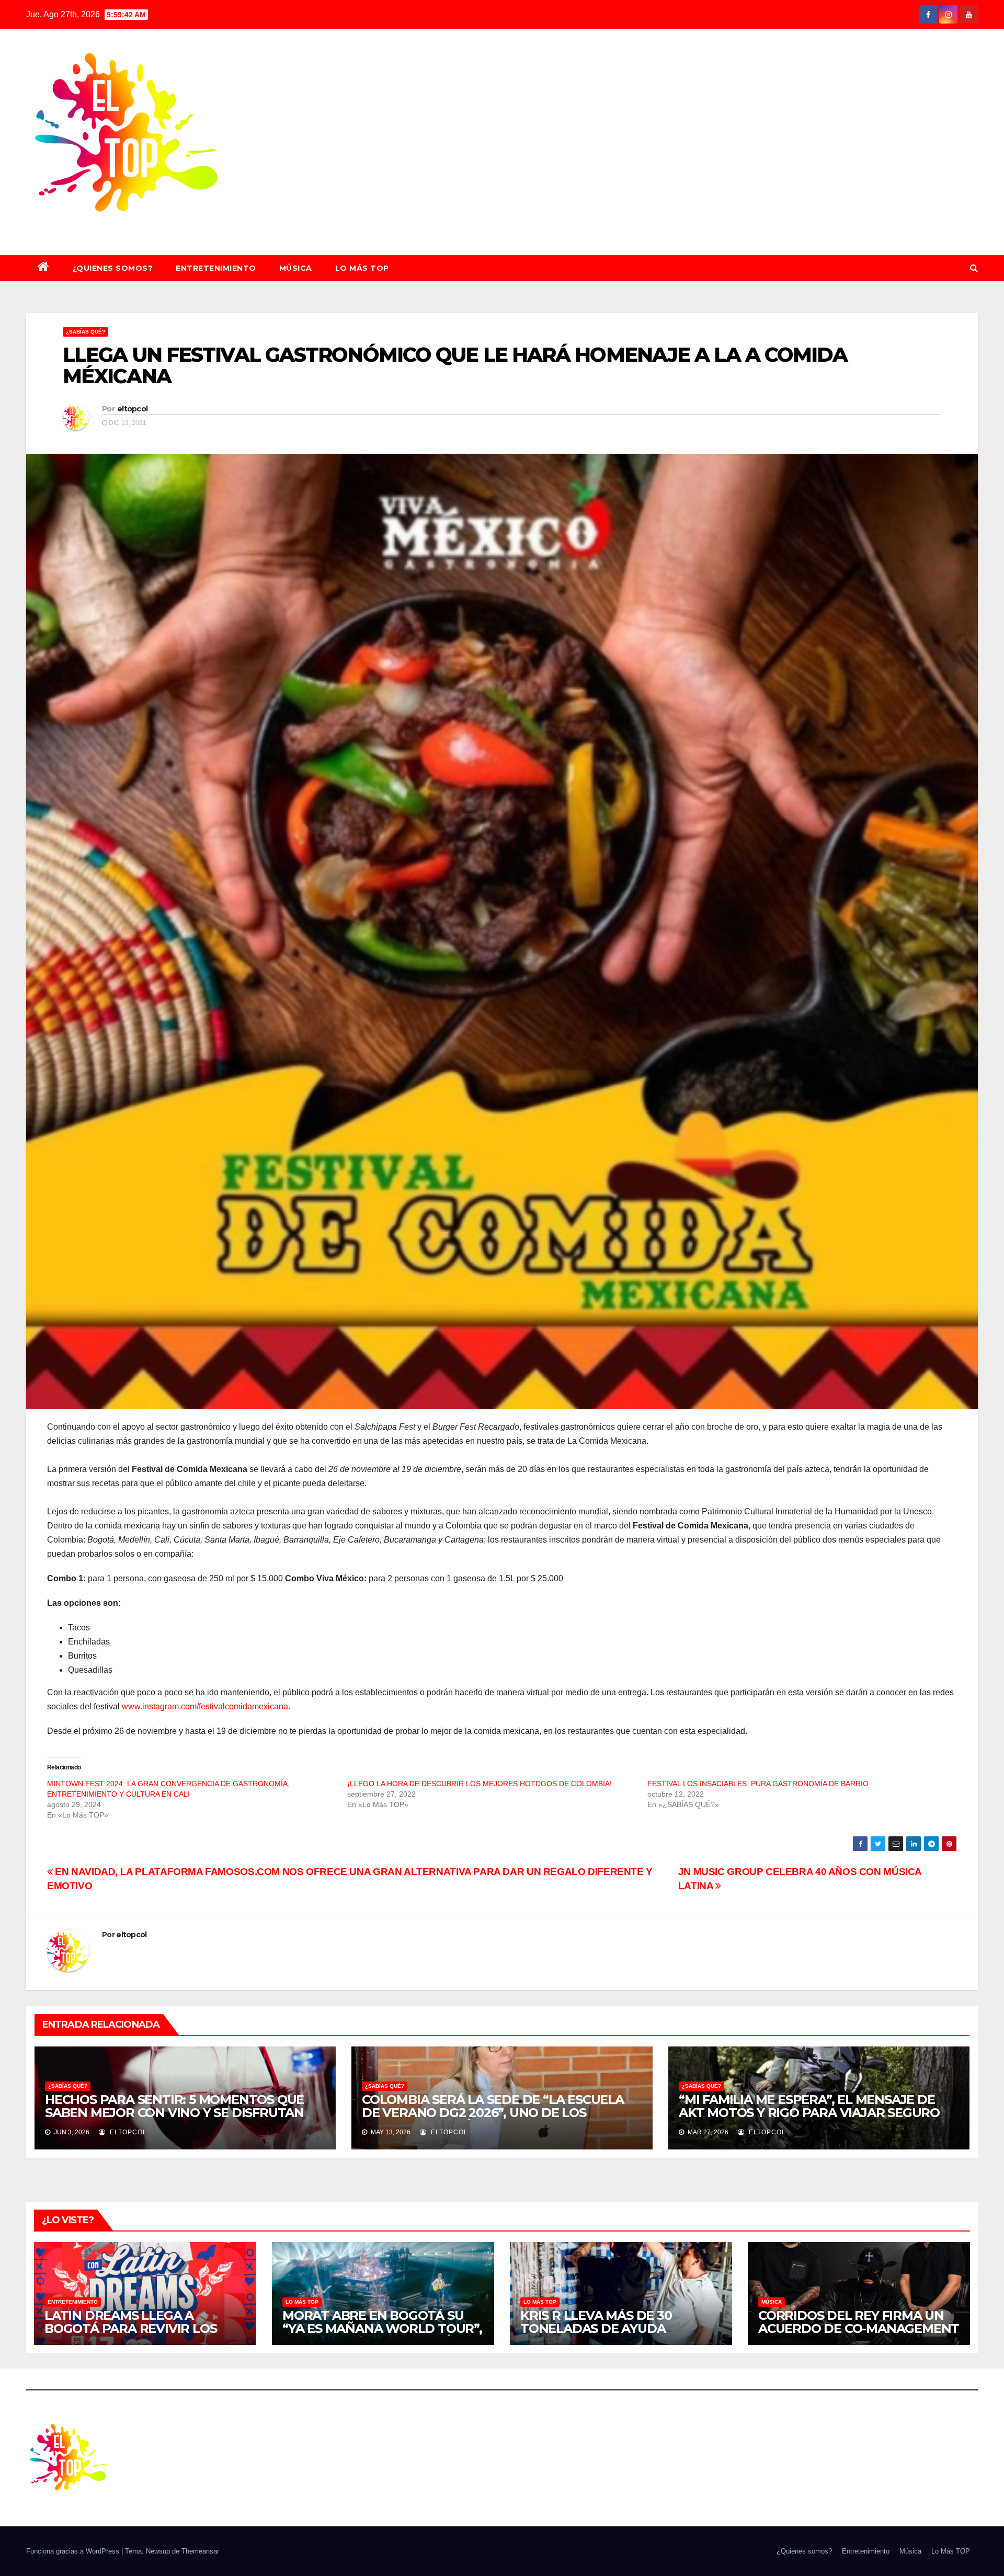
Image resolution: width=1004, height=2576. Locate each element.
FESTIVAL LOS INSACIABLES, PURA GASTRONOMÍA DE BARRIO (758, 1784)
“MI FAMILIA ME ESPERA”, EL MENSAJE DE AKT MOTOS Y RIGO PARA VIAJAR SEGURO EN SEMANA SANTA (809, 2113)
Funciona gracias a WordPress (74, 2551)
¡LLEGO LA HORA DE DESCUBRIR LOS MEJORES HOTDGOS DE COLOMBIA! (480, 1784)
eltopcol (132, 409)
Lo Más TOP (362, 268)
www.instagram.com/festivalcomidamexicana (205, 1706)
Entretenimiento (216, 268)
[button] (974, 268)
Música (296, 268)
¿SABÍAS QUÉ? (85, 332)
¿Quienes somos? (113, 268)
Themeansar (200, 2551)
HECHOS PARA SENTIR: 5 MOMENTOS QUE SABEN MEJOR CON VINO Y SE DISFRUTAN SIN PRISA (174, 2113)
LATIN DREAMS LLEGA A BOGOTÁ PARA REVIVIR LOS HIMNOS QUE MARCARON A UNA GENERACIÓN (145, 2335)
